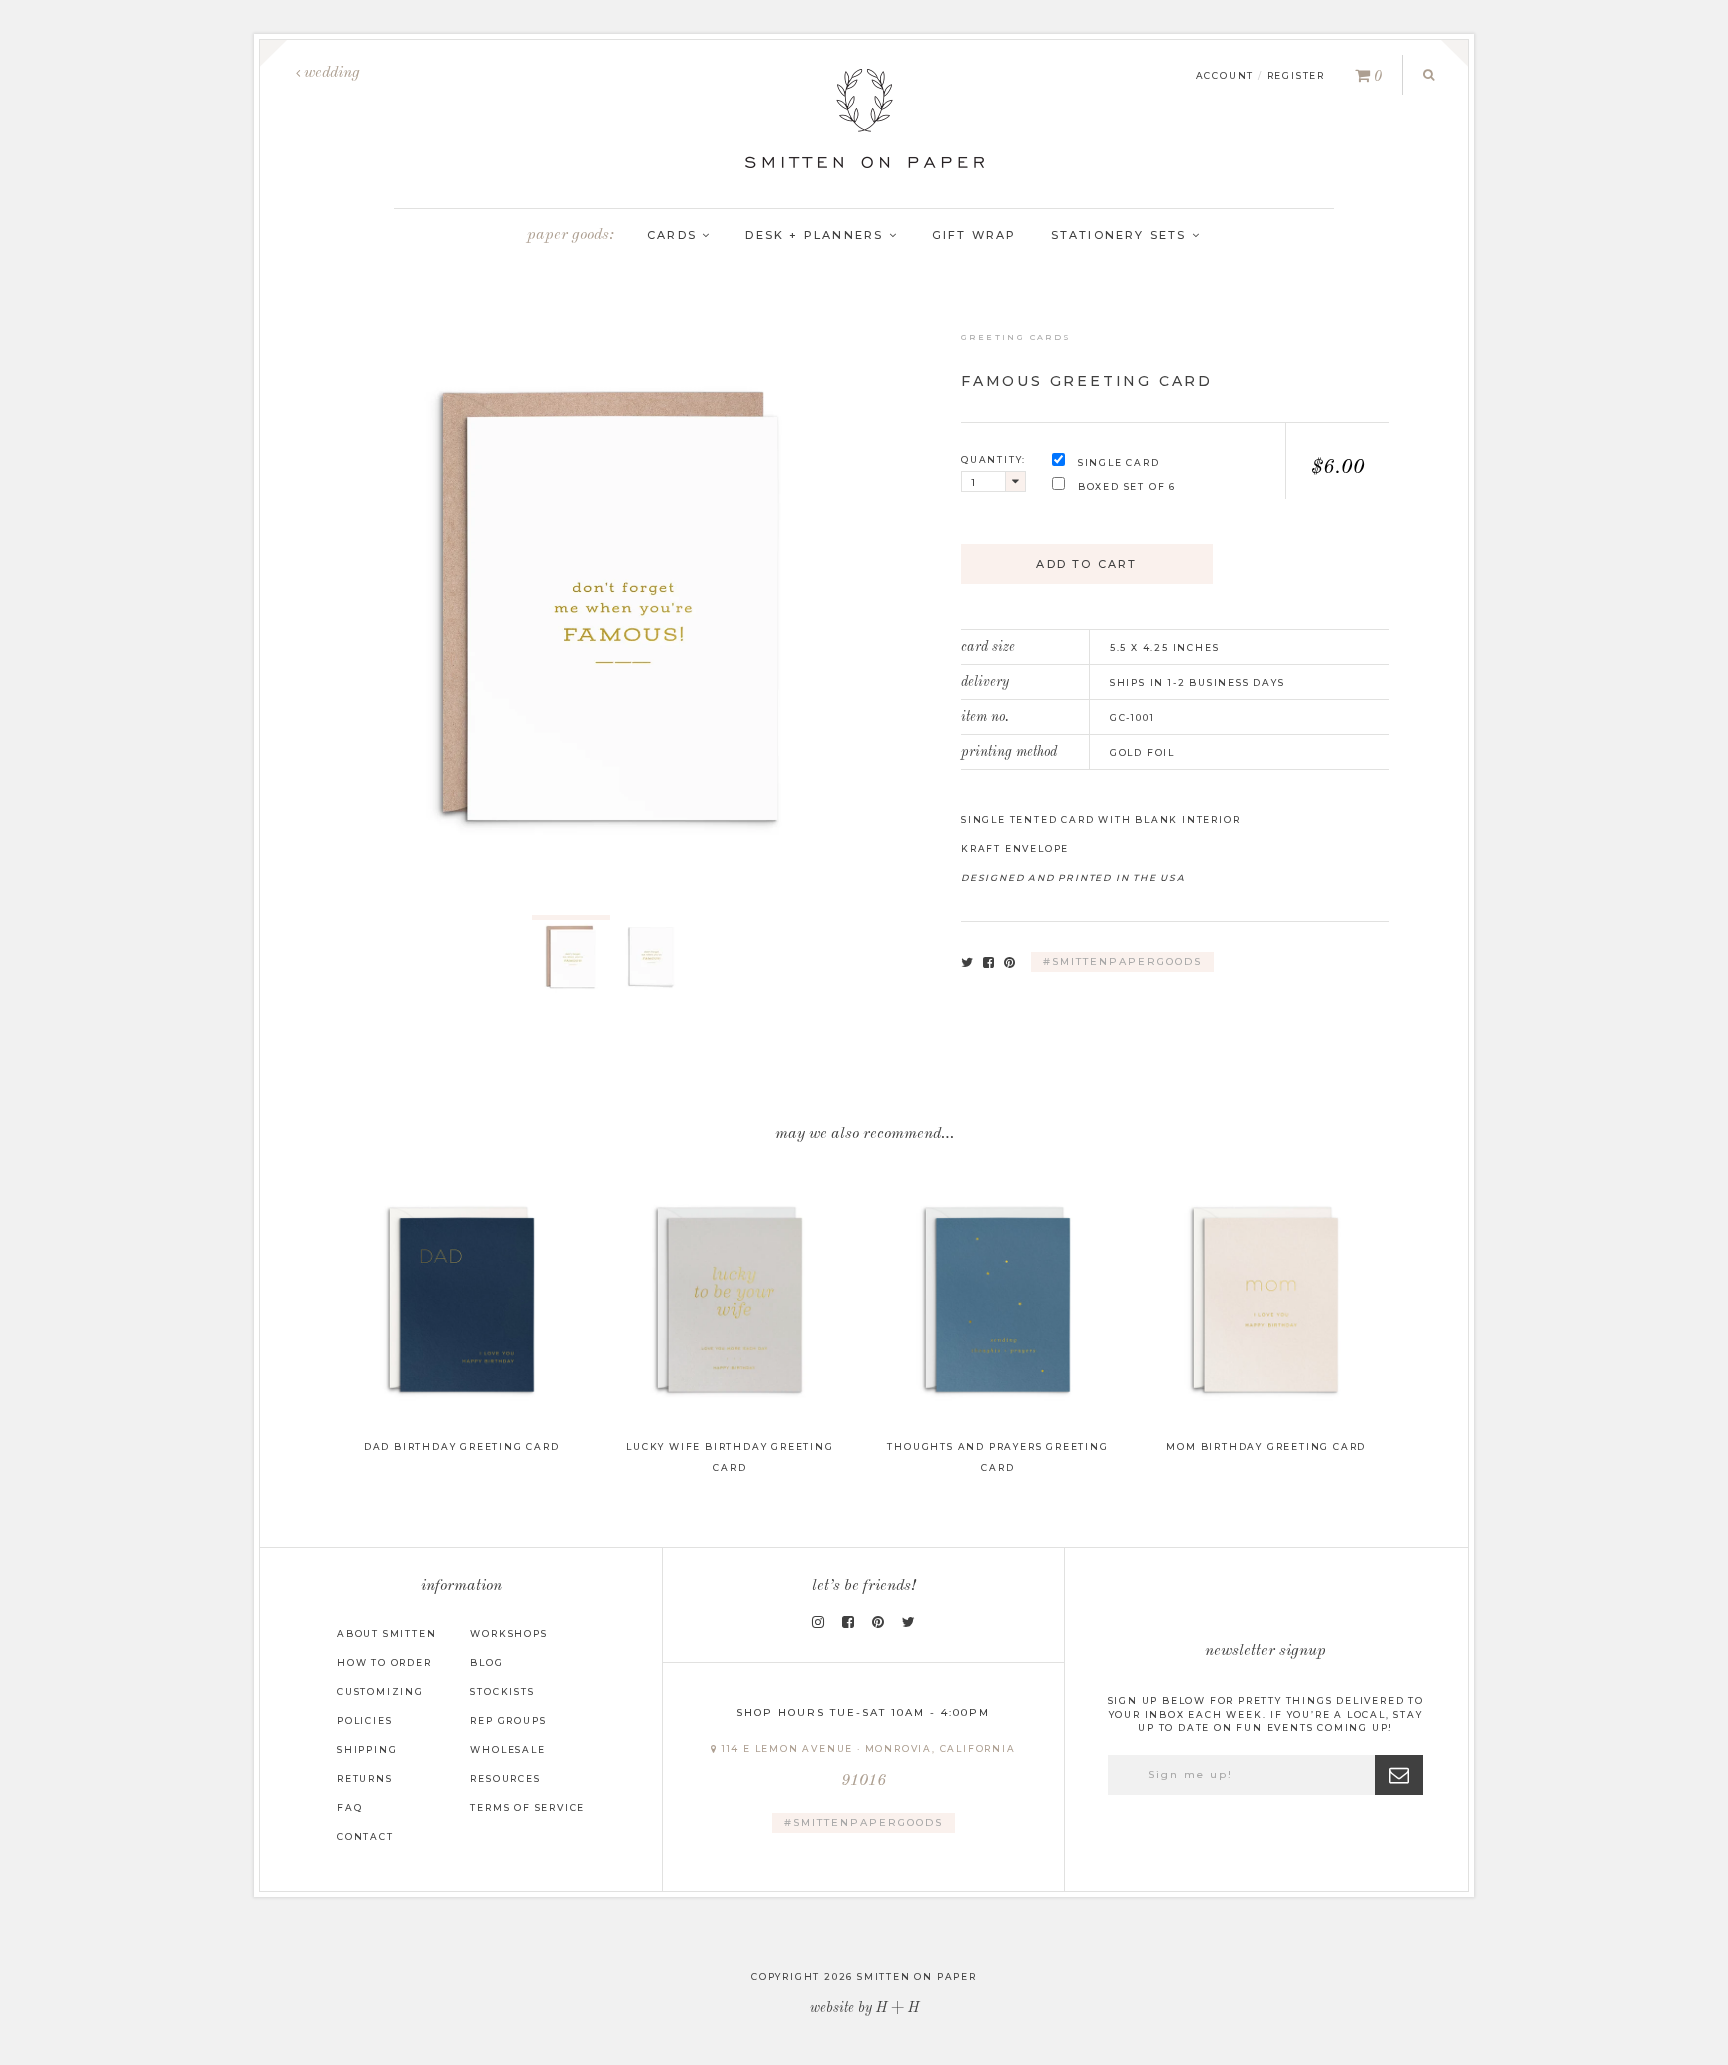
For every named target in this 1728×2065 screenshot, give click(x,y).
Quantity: (993, 459)
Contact (365, 1836)
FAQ (349, 1807)
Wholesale (507, 1749)
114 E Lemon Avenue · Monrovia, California (867, 1766)
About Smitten (386, 1633)
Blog (486, 1662)
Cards (674, 235)
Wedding (330, 73)
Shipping (367, 1749)
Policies (364, 1720)
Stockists (502, 1691)
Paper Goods (568, 235)
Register (1296, 75)
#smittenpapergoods (1122, 961)
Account (1225, 75)
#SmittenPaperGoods (863, 1822)
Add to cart (1086, 564)
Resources (505, 1778)
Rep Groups (508, 1720)
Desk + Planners (816, 235)
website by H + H (864, 2008)
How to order (384, 1662)
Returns (365, 1778)
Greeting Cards (1016, 337)
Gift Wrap (974, 235)
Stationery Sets (1121, 235)
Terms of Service (527, 1807)
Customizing (380, 1691)
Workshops (508, 1633)
